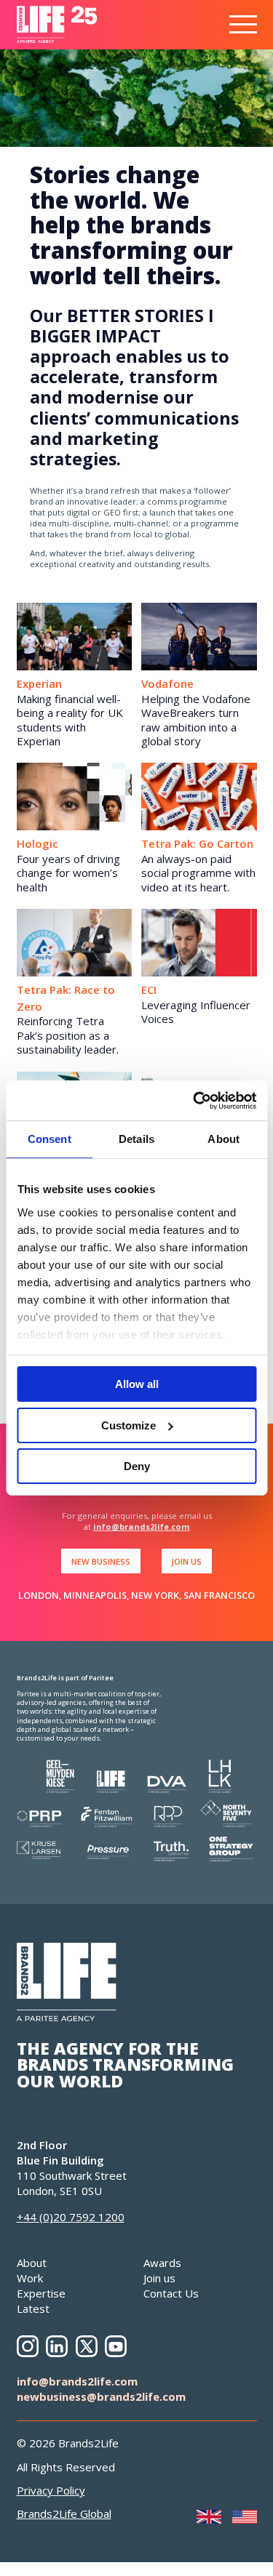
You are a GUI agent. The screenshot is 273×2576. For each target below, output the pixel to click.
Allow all (137, 1384)
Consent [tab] (50, 1139)
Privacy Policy (51, 2490)
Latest (33, 2308)
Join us (159, 2278)
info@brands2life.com (142, 1526)
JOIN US (187, 1561)
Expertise (41, 2293)
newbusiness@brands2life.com (101, 2396)
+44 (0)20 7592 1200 (71, 2217)
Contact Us (171, 2293)
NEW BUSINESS (101, 1561)
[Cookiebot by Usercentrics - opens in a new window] (194, 1101)
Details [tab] (136, 1139)
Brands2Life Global (64, 2513)
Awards (162, 2263)
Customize (128, 1425)
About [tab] (223, 1139)
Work (30, 2278)
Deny (137, 1466)
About (32, 2263)
